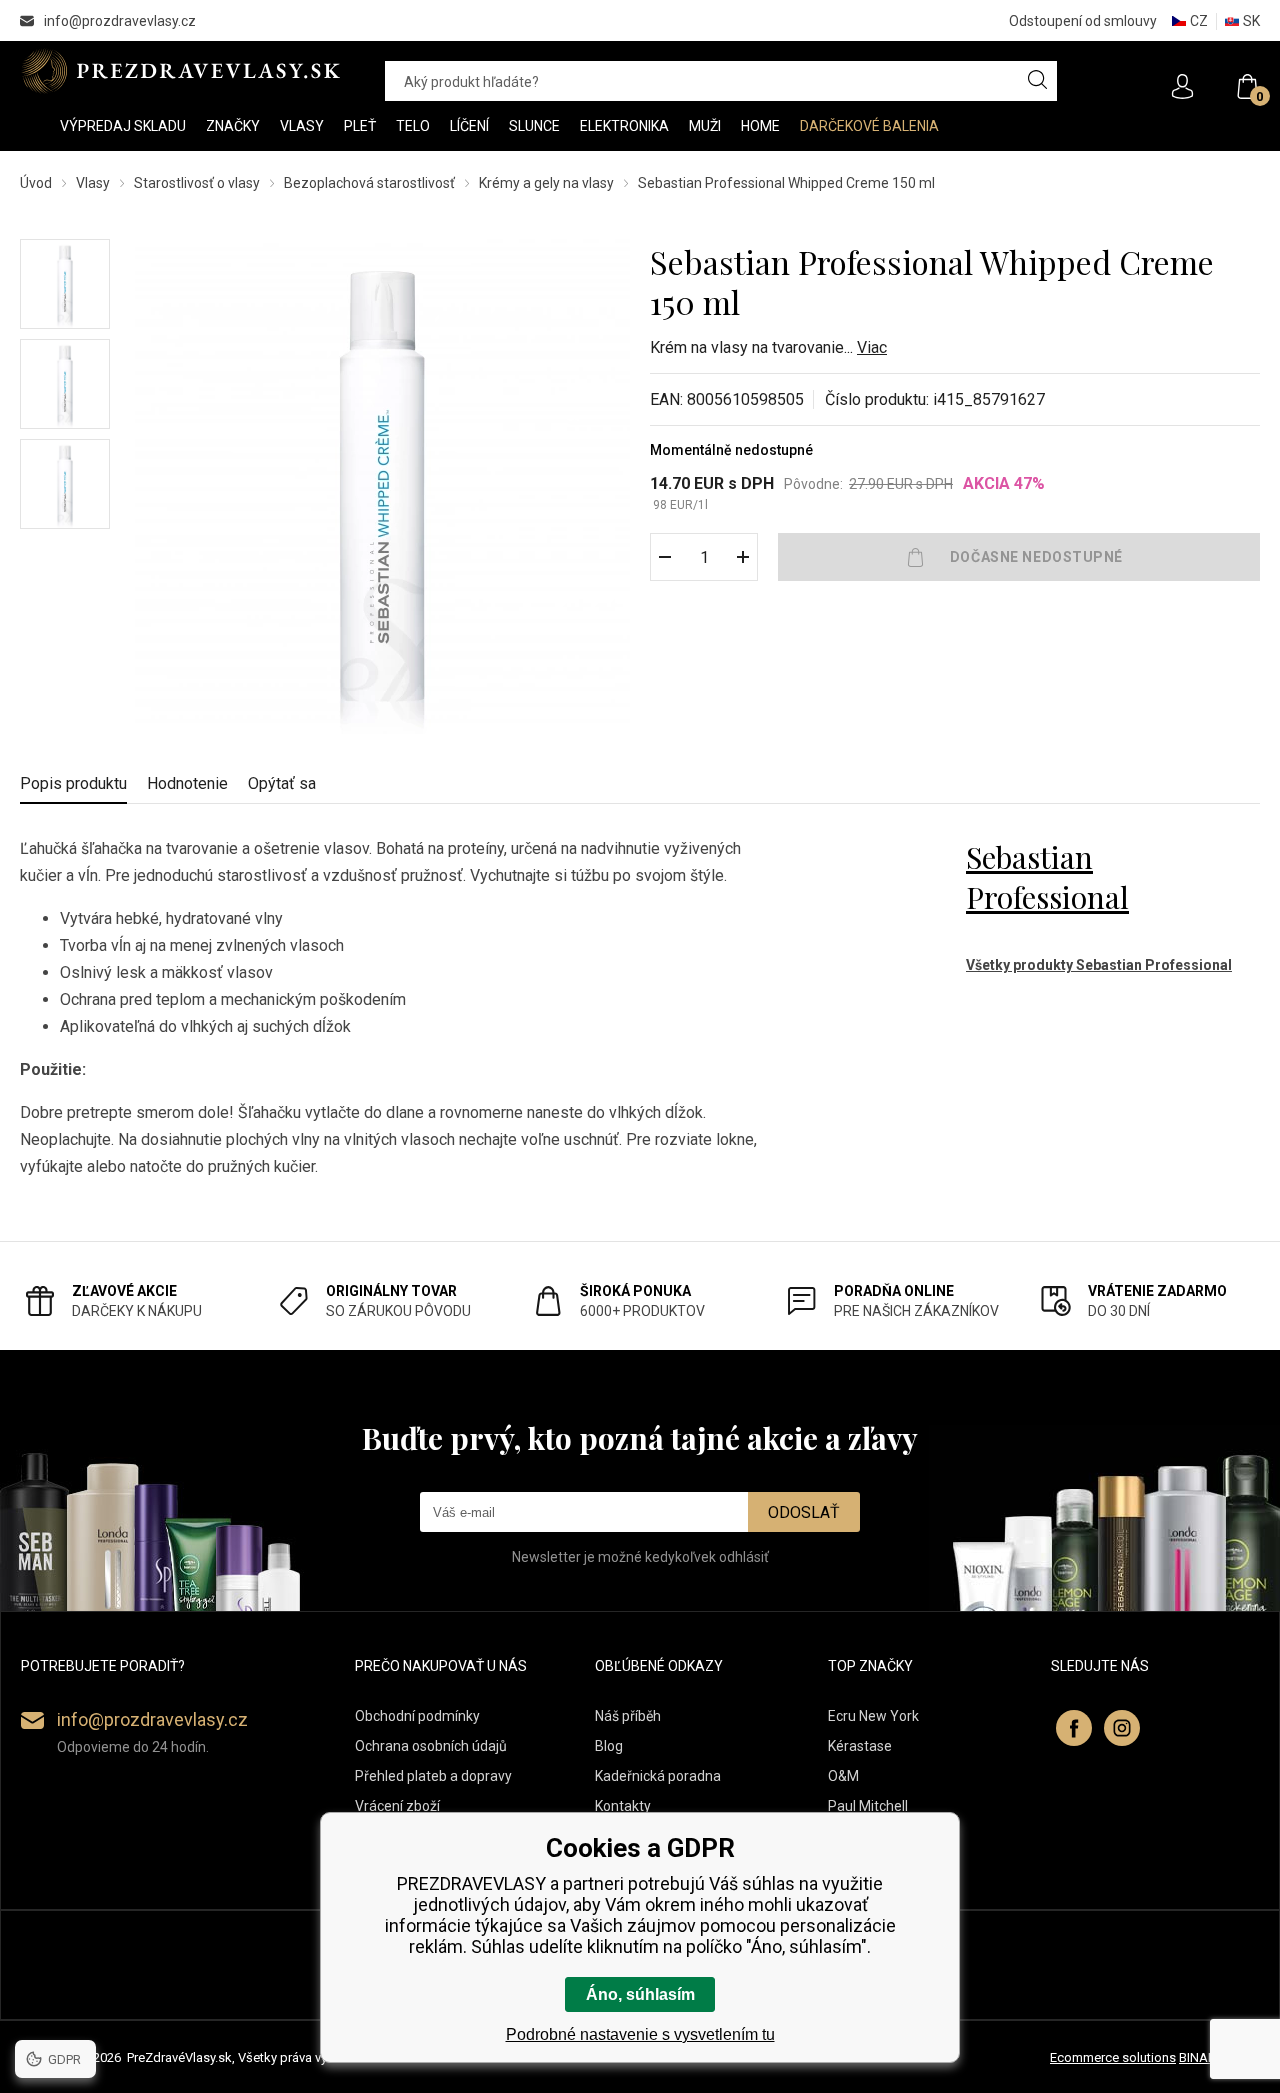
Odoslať (804, 1512)
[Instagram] (1122, 1728)
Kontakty (623, 1806)
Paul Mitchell (868, 1806)
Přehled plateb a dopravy (433, 1776)
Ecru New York (873, 1716)
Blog (609, 1746)
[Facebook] (1074, 1728)
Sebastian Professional (1047, 877)
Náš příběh (628, 1716)
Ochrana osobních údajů (431, 1746)
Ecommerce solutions (1113, 2057)
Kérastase (860, 1746)
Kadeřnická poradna (658, 1776)
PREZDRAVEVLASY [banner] (182, 71)
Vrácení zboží (397, 1806)
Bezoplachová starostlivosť (369, 183)
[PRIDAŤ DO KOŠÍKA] (1019, 557)
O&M (843, 1776)
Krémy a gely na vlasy (546, 183)
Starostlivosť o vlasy (197, 183)
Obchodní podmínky (417, 1716)
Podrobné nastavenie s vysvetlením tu (640, 2034)
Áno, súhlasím (640, 1994)
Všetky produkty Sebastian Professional (1099, 965)
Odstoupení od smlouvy (1083, 21)
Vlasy (93, 183)
